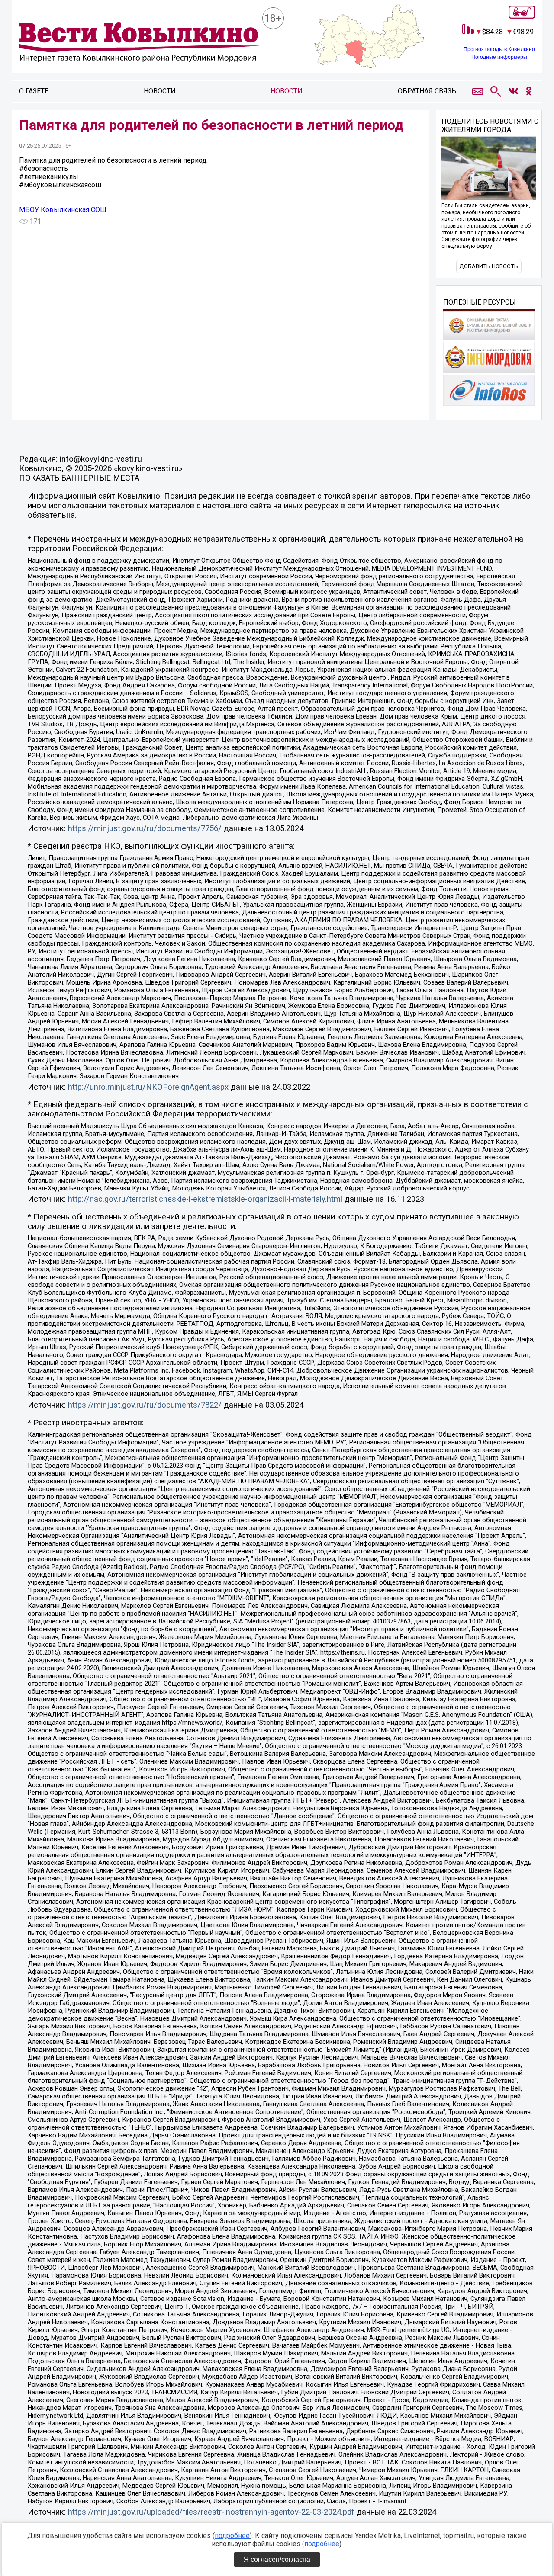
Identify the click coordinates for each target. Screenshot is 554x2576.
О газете (34, 91)
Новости (160, 91)
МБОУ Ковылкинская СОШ (63, 210)
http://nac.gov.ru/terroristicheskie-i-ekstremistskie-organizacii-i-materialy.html (205, 1199)
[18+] (139, 43)
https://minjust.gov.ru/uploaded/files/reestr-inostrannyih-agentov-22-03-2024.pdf (211, 2512)
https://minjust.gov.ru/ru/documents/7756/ (145, 828)
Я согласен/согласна (277, 2559)
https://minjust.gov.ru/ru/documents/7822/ (145, 1405)
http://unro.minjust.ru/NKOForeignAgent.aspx (148, 1087)
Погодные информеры (499, 57)
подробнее (232, 2536)
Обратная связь (427, 91)
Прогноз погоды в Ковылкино (499, 49)
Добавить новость (489, 266)
